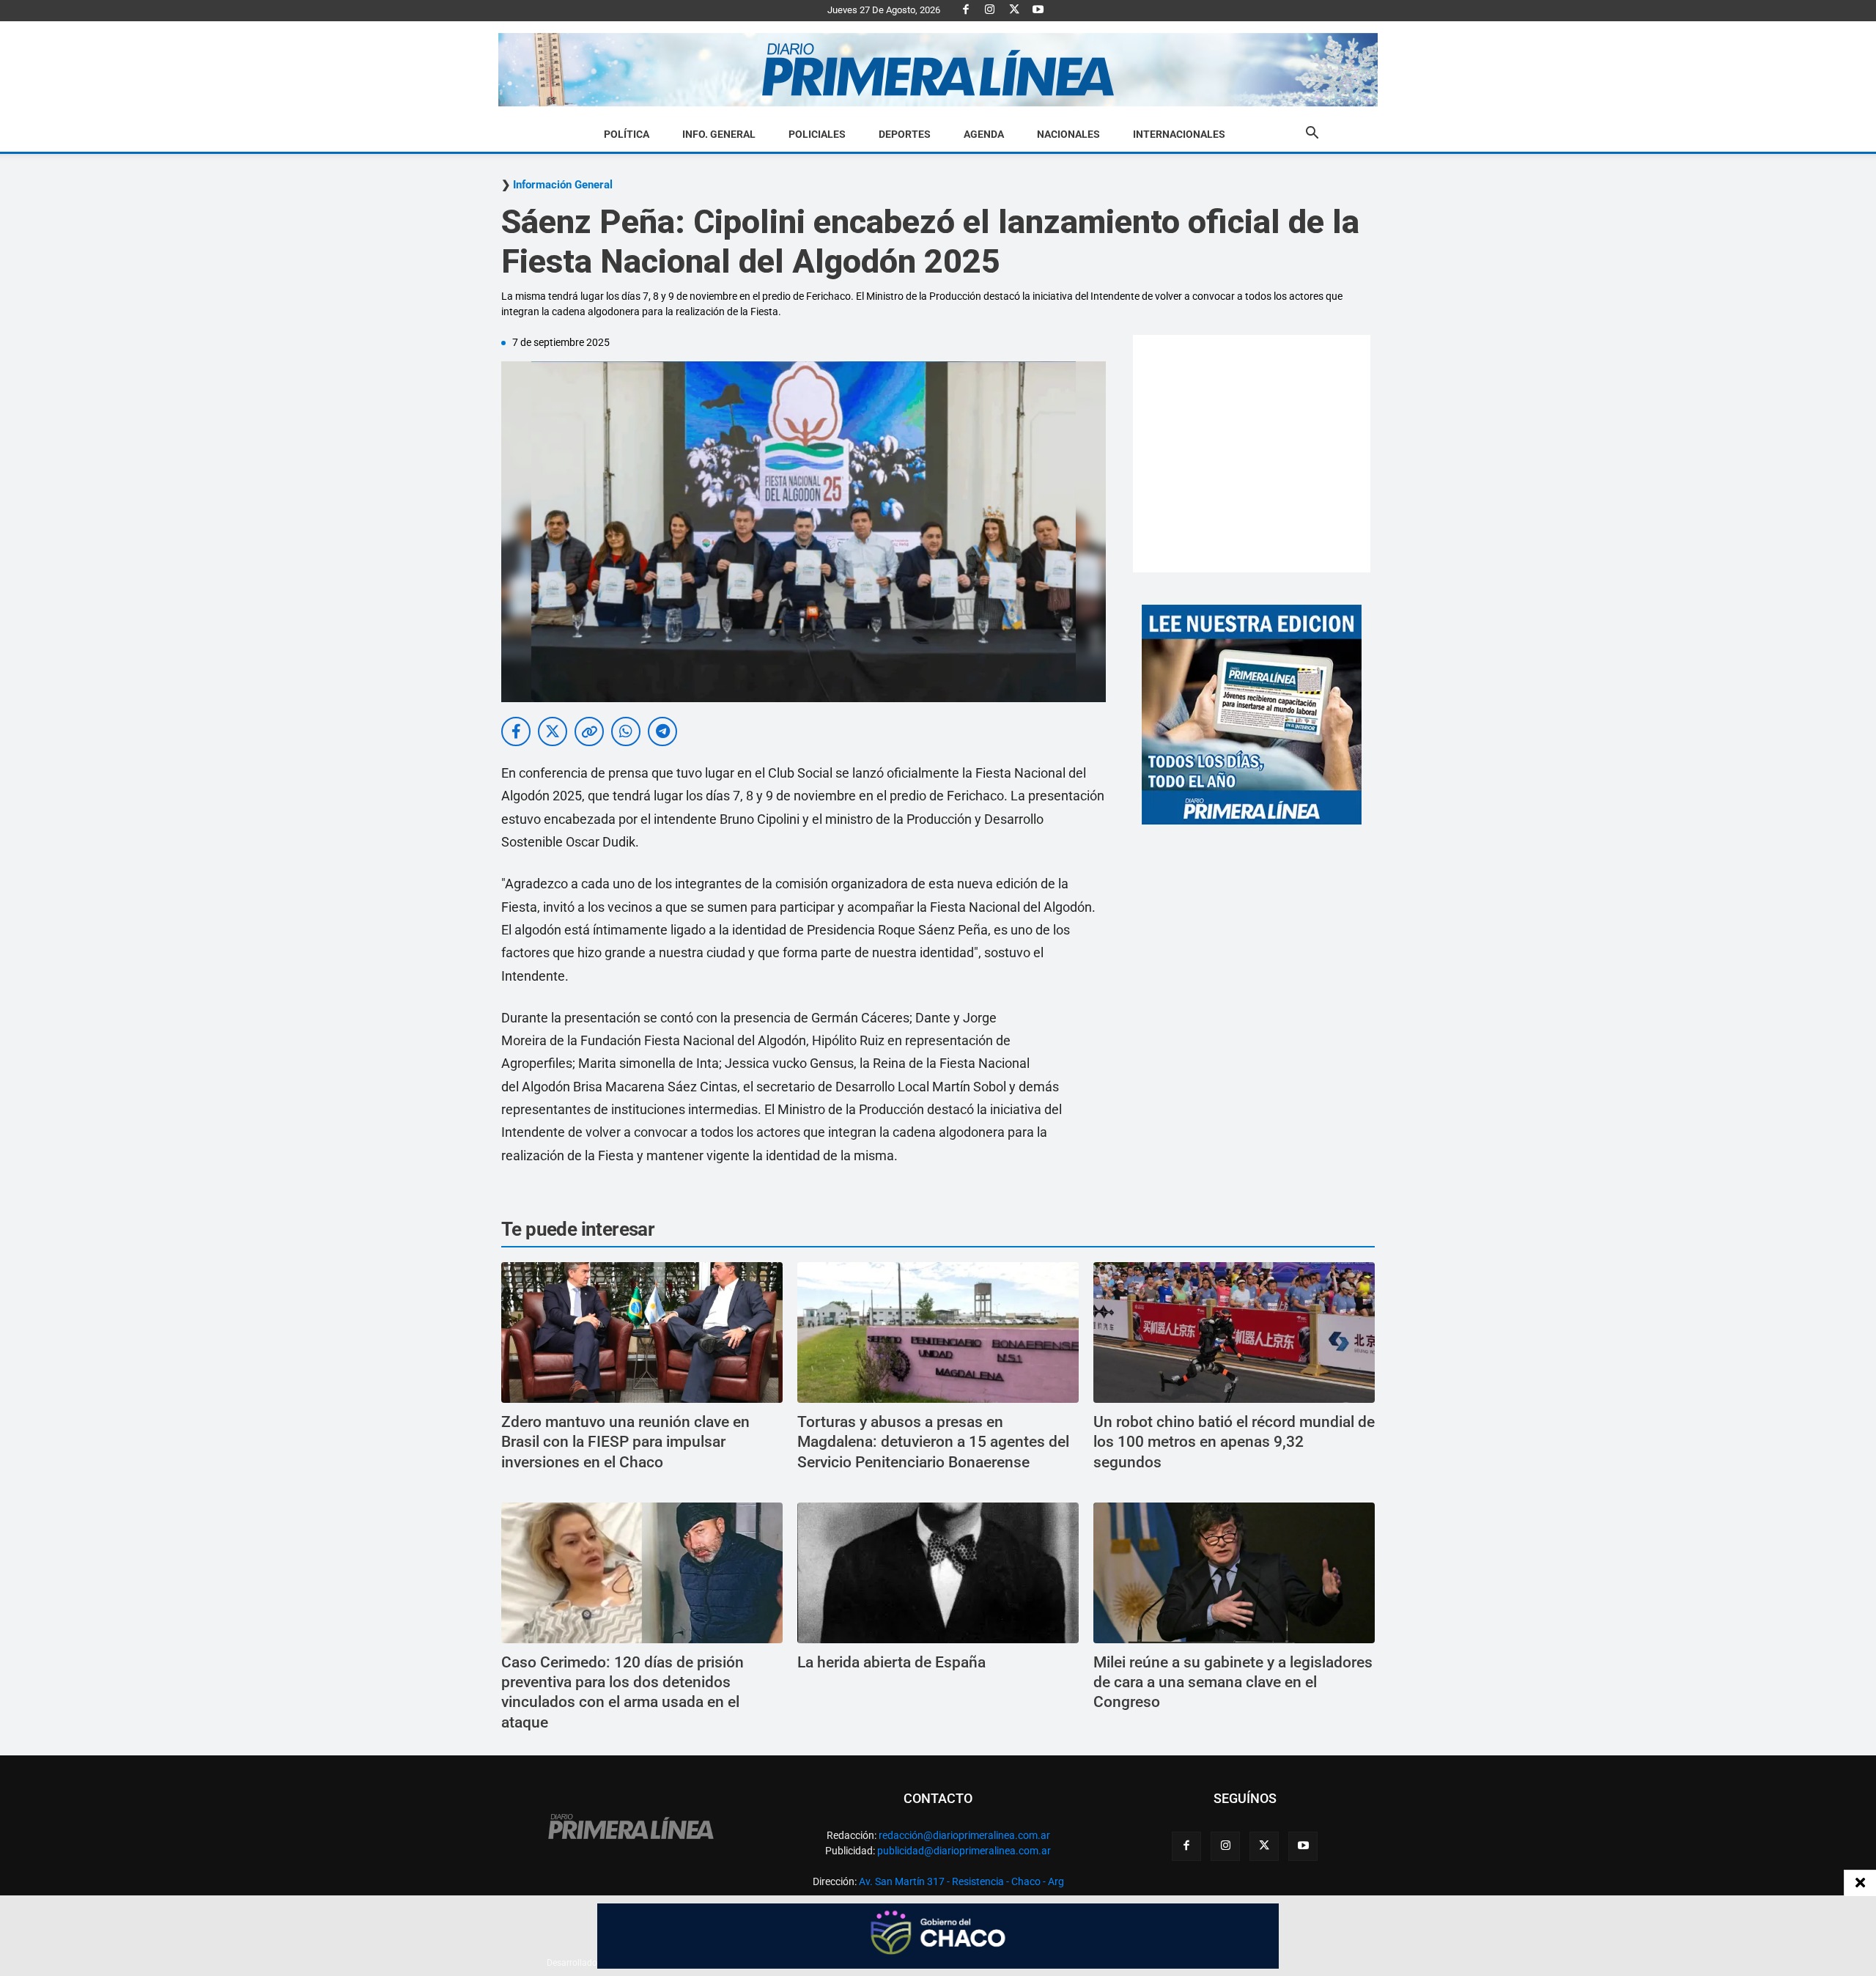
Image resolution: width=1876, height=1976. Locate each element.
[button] (1312, 135)
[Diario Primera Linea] (938, 70)
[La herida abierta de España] (938, 1573)
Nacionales (1068, 134)
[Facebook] (966, 10)
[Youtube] (1038, 10)
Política (627, 134)
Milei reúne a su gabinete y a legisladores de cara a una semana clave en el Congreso (1233, 1682)
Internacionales (1179, 134)
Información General (563, 185)
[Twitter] (1014, 10)
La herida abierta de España (891, 1662)
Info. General (719, 134)
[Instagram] (990, 10)
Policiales (817, 134)
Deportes (905, 134)
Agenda (984, 134)
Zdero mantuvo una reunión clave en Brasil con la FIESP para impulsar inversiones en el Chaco (625, 1442)
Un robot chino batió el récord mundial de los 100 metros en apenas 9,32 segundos (1234, 1442)
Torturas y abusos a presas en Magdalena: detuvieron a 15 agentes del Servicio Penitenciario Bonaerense (933, 1442)
